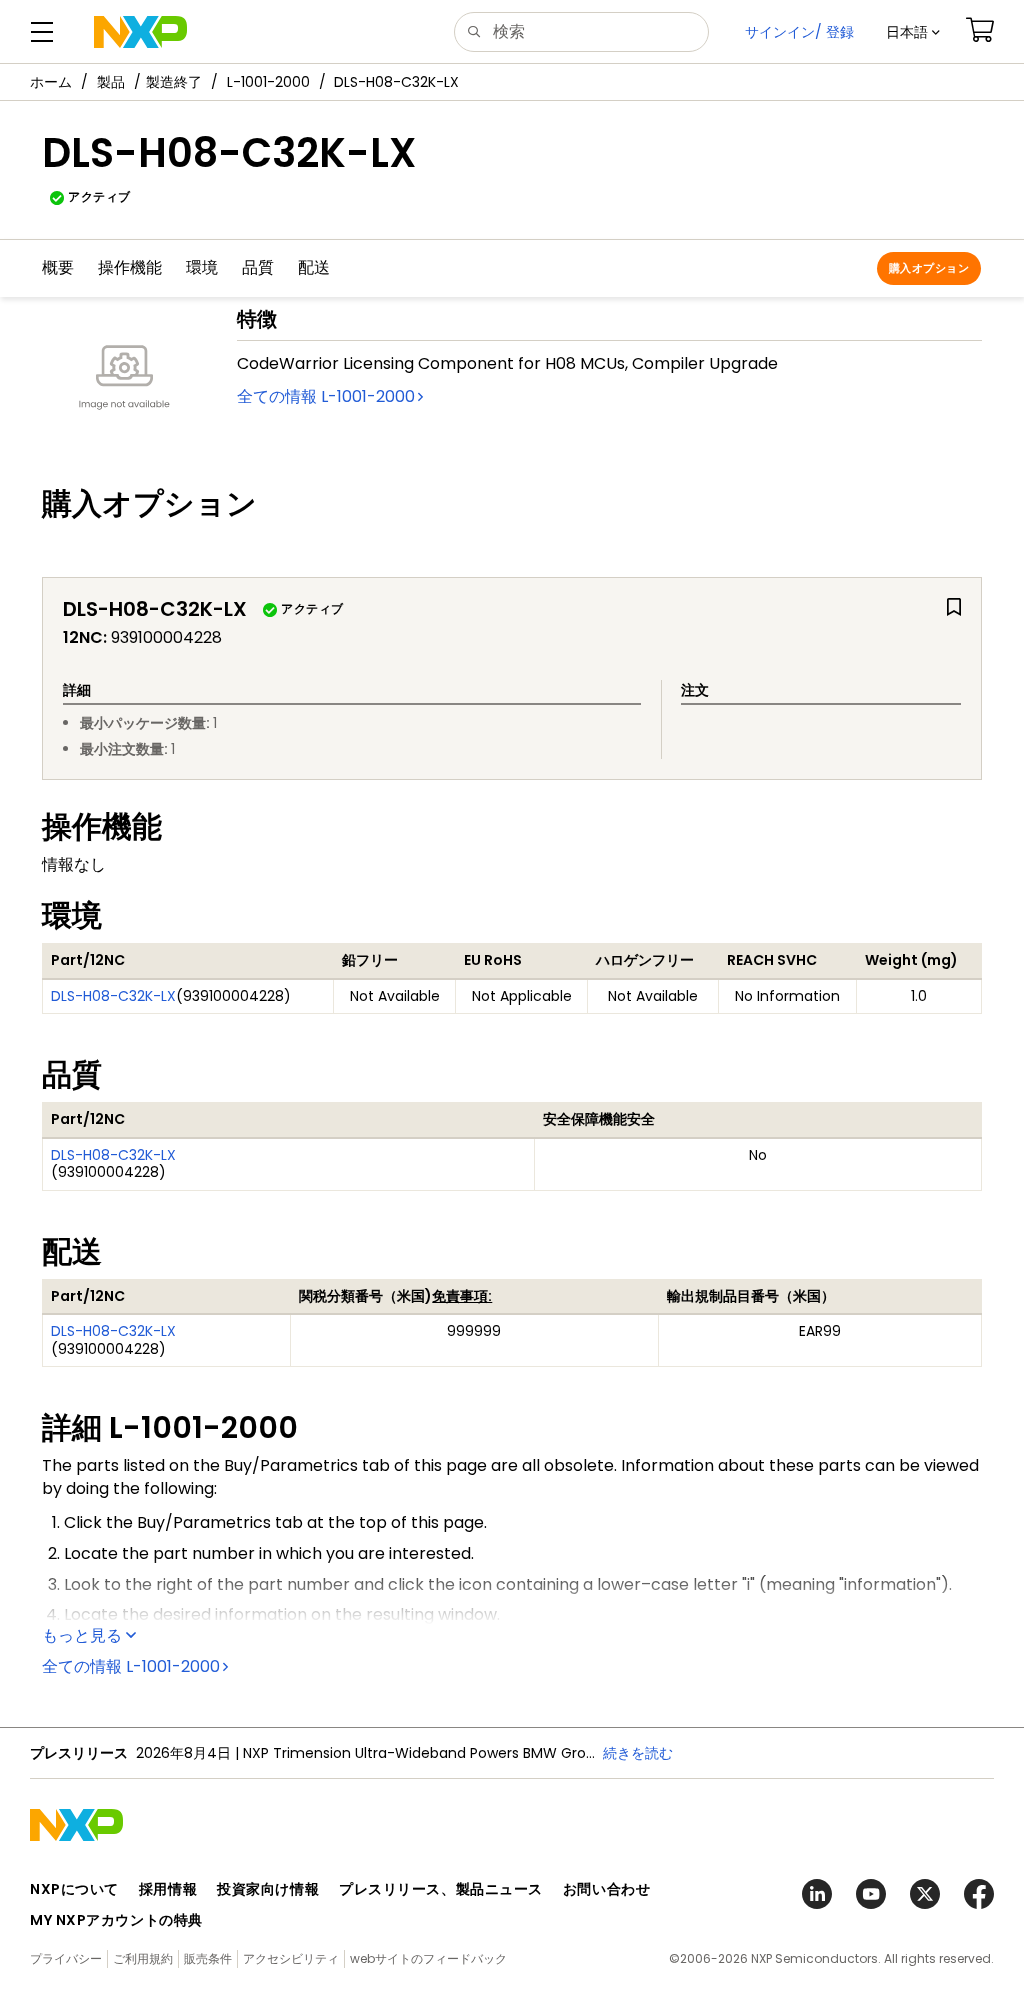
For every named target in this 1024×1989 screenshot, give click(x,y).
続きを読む (638, 1753)
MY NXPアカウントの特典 (116, 1920)
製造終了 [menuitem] (174, 82)
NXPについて (74, 1889)
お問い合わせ (606, 1889)
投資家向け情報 (268, 1889)
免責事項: (462, 1296)
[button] (913, 32)
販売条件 (208, 1958)
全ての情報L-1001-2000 (326, 396)
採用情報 (168, 1889)
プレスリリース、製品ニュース (441, 1889)
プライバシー (66, 1958)
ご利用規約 (143, 1958)
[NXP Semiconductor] (140, 32)
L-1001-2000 (268, 82)
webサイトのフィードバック (428, 1958)
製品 (111, 82)
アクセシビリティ (291, 1958)
